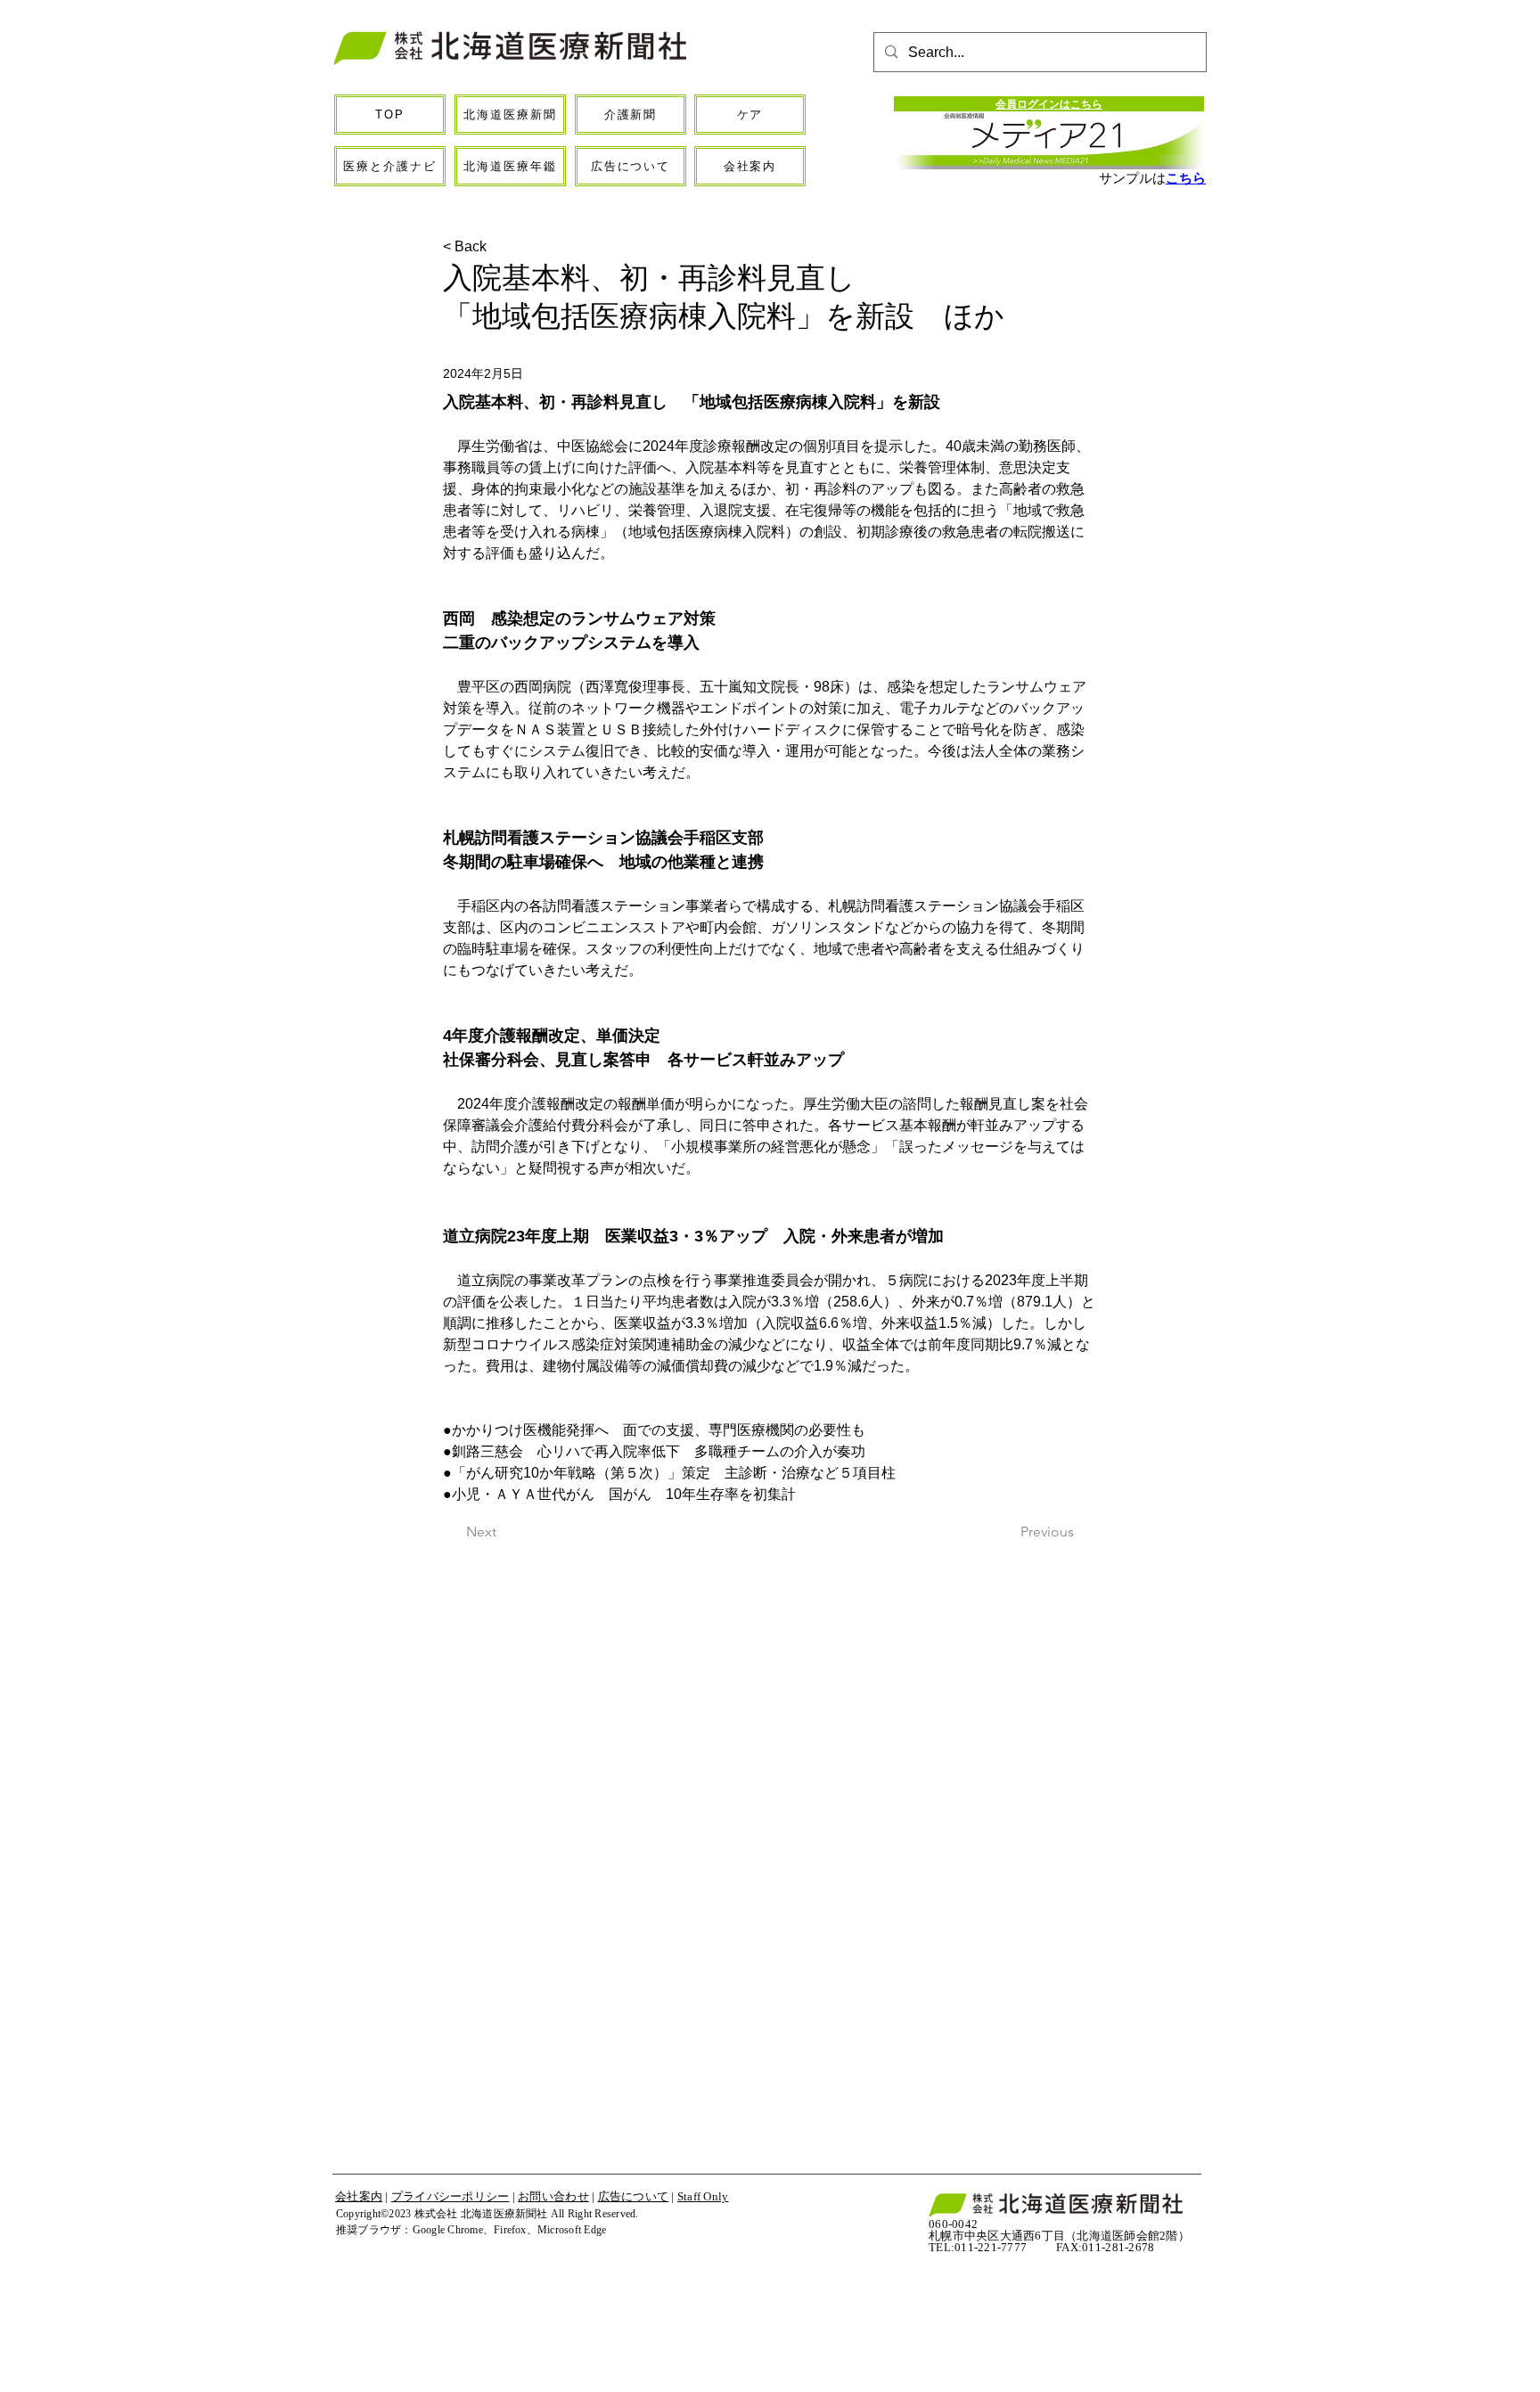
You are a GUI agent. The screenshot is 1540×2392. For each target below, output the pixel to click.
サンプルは (1132, 178)
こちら (1186, 178)
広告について (634, 2196)
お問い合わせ (553, 2196)
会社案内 (359, 2196)
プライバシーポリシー (451, 2196)
